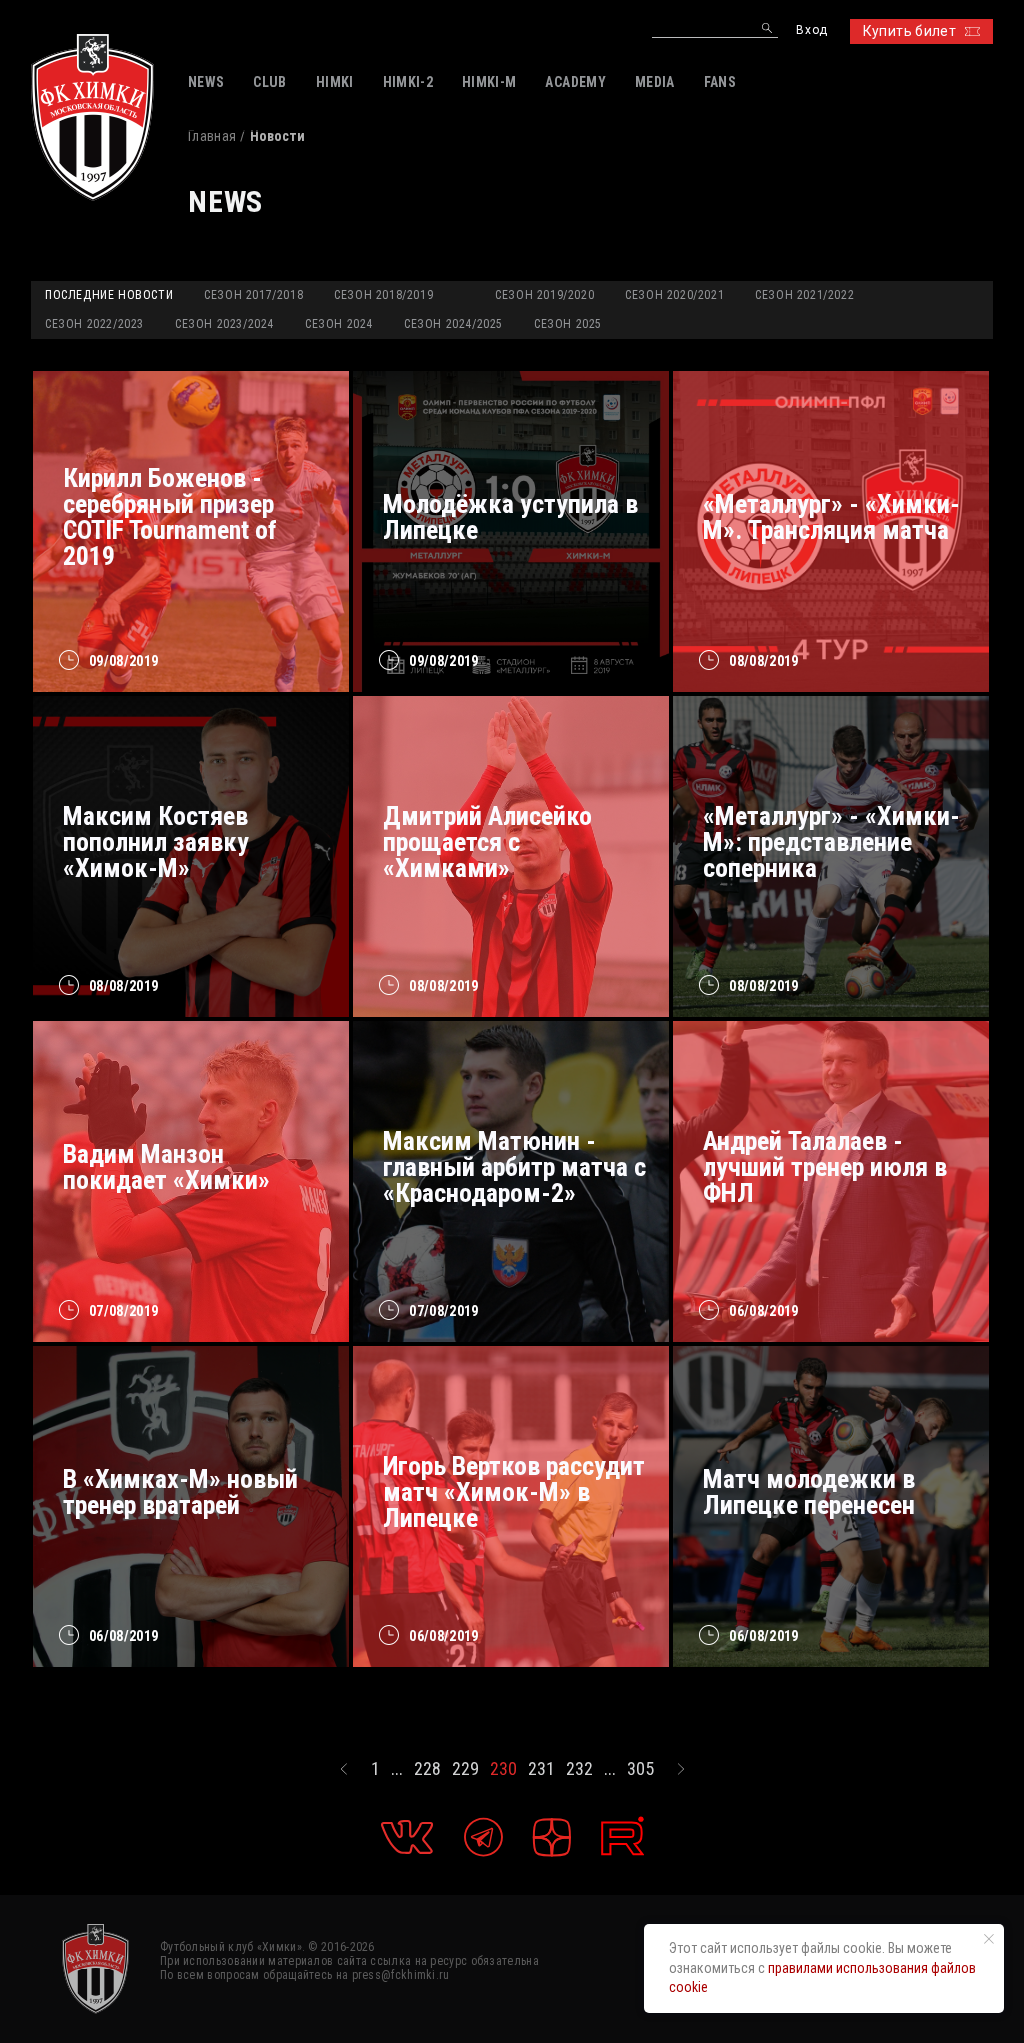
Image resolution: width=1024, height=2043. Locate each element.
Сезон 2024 (339, 324)
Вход (811, 30)
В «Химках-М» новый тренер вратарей (180, 1492)
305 (640, 1769)
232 (579, 1769)
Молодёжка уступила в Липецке (510, 517)
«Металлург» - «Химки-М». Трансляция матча (831, 517)
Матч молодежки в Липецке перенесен (809, 1492)
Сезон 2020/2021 (674, 295)
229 (465, 1769)
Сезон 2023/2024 (224, 324)
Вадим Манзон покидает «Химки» (166, 1167)
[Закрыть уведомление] (989, 1939)
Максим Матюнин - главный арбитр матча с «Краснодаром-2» (514, 1167)
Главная (212, 136)
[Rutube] (622, 1836)
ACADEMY (575, 82)
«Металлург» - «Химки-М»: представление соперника (831, 842)
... (397, 1769)
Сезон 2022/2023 (94, 324)
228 (427, 1769)
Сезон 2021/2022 (804, 295)
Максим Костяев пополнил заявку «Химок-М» (156, 842)
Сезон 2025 (568, 324)
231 (541, 1769)
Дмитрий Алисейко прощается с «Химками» (487, 842)
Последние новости (109, 295)
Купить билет (909, 31)
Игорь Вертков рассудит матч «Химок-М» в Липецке (514, 1492)
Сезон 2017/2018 (253, 295)
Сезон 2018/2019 (383, 295)
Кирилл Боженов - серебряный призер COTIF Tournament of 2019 (170, 517)
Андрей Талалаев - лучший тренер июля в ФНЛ (825, 1167)
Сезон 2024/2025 (453, 324)
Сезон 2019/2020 (544, 295)
